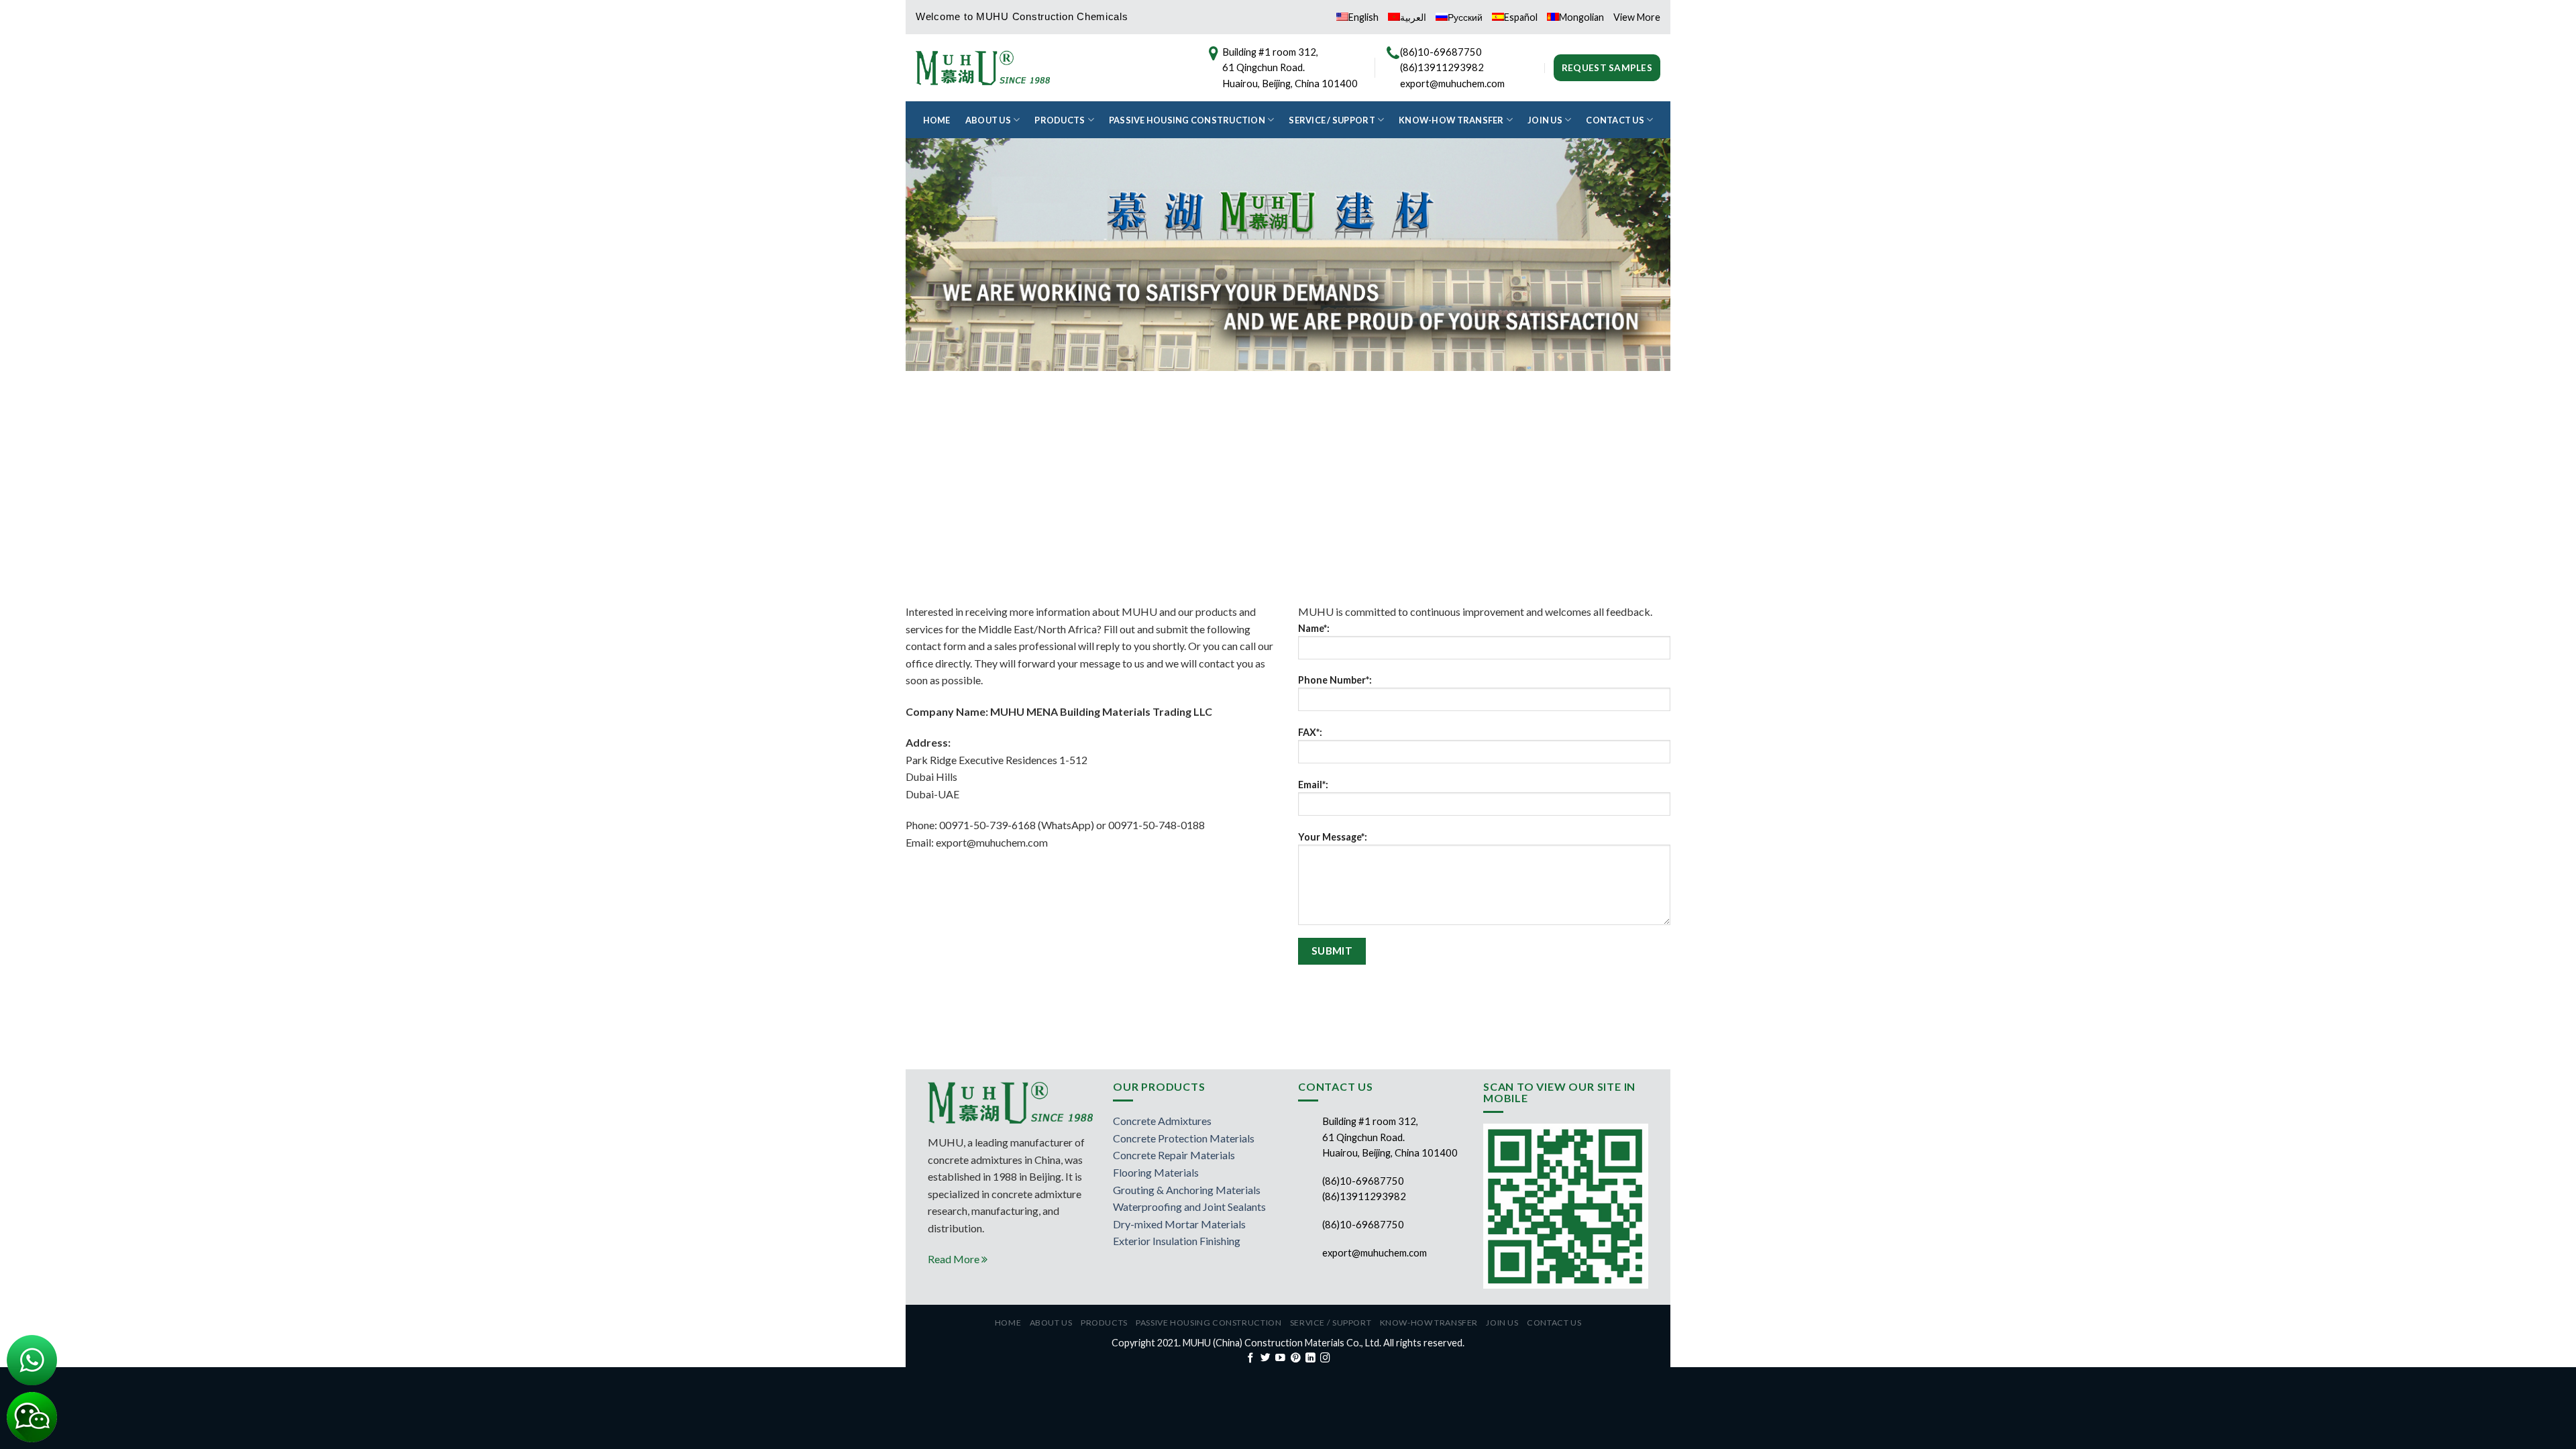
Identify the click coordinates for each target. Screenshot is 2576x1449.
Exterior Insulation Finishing (1177, 1241)
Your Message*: (1333, 837)
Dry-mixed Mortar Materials (1179, 1224)
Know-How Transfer (1451, 120)
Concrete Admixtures (1162, 1121)
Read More (955, 1259)
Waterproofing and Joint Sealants (1189, 1206)
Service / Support (1332, 120)
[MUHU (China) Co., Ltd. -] (983, 67)
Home (937, 120)
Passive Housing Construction (1187, 120)
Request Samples (1607, 68)
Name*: (1314, 628)
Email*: (1313, 785)
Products (1060, 120)
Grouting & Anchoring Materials (1187, 1190)
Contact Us (1615, 120)
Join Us (1545, 120)
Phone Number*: (1335, 680)
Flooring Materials (1156, 1172)
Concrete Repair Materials (1174, 1155)
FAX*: (1310, 732)
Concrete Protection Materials (1184, 1138)
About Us (988, 120)
